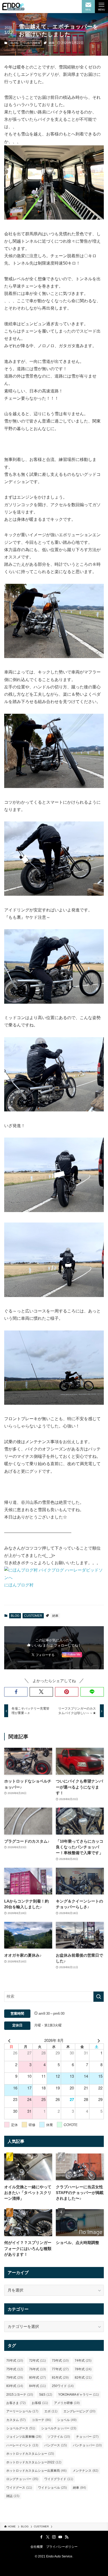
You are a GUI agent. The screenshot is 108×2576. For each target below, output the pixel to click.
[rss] (67, 2537)
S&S (46, 2395)
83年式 (15, 2386)
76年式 (37, 2369)
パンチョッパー (87, 2445)
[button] (16, 1692)
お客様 (40, 2403)
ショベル (67, 2420)
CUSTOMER (32, 43)
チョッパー (87, 2437)
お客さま (16, 2403)
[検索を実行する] (99, 1997)
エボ (51, 2411)
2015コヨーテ (20, 2395)
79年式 (15, 2378)
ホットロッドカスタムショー (30, 2454)
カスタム (16, 2420)
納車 (52, 43)
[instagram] (54, 2537)
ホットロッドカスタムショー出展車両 (36, 2471)
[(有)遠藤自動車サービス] (13, 7)
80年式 (37, 2378)
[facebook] (41, 2537)
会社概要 (37, 2547)
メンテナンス (85, 2471)
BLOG (15, 43)
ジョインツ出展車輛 (24, 2437)
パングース (56, 2445)
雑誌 (13, 2496)
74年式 (83, 2361)
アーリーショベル (22, 2411)
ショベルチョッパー (59, 2428)
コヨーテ (41, 2420)
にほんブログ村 (19, 1585)
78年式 (83, 2369)
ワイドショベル (52, 2488)
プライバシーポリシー (62, 2547)
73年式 (60, 2361)
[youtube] (60, 2537)
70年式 (15, 2361)
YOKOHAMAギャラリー (79, 2395)
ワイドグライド (59, 2479)
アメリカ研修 (67, 2403)
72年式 (37, 2361)
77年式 (60, 2369)
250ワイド (63, 2386)
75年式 (15, 2369)
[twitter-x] (48, 2537)
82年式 (83, 2378)
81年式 (60, 2378)
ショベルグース (21, 2428)
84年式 (37, 2386)
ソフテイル (59, 2437)
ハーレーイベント (22, 2445)
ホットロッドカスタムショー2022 (34, 2462)
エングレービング (79, 2411)
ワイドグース (19, 2488)
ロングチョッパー (22, 2479)
